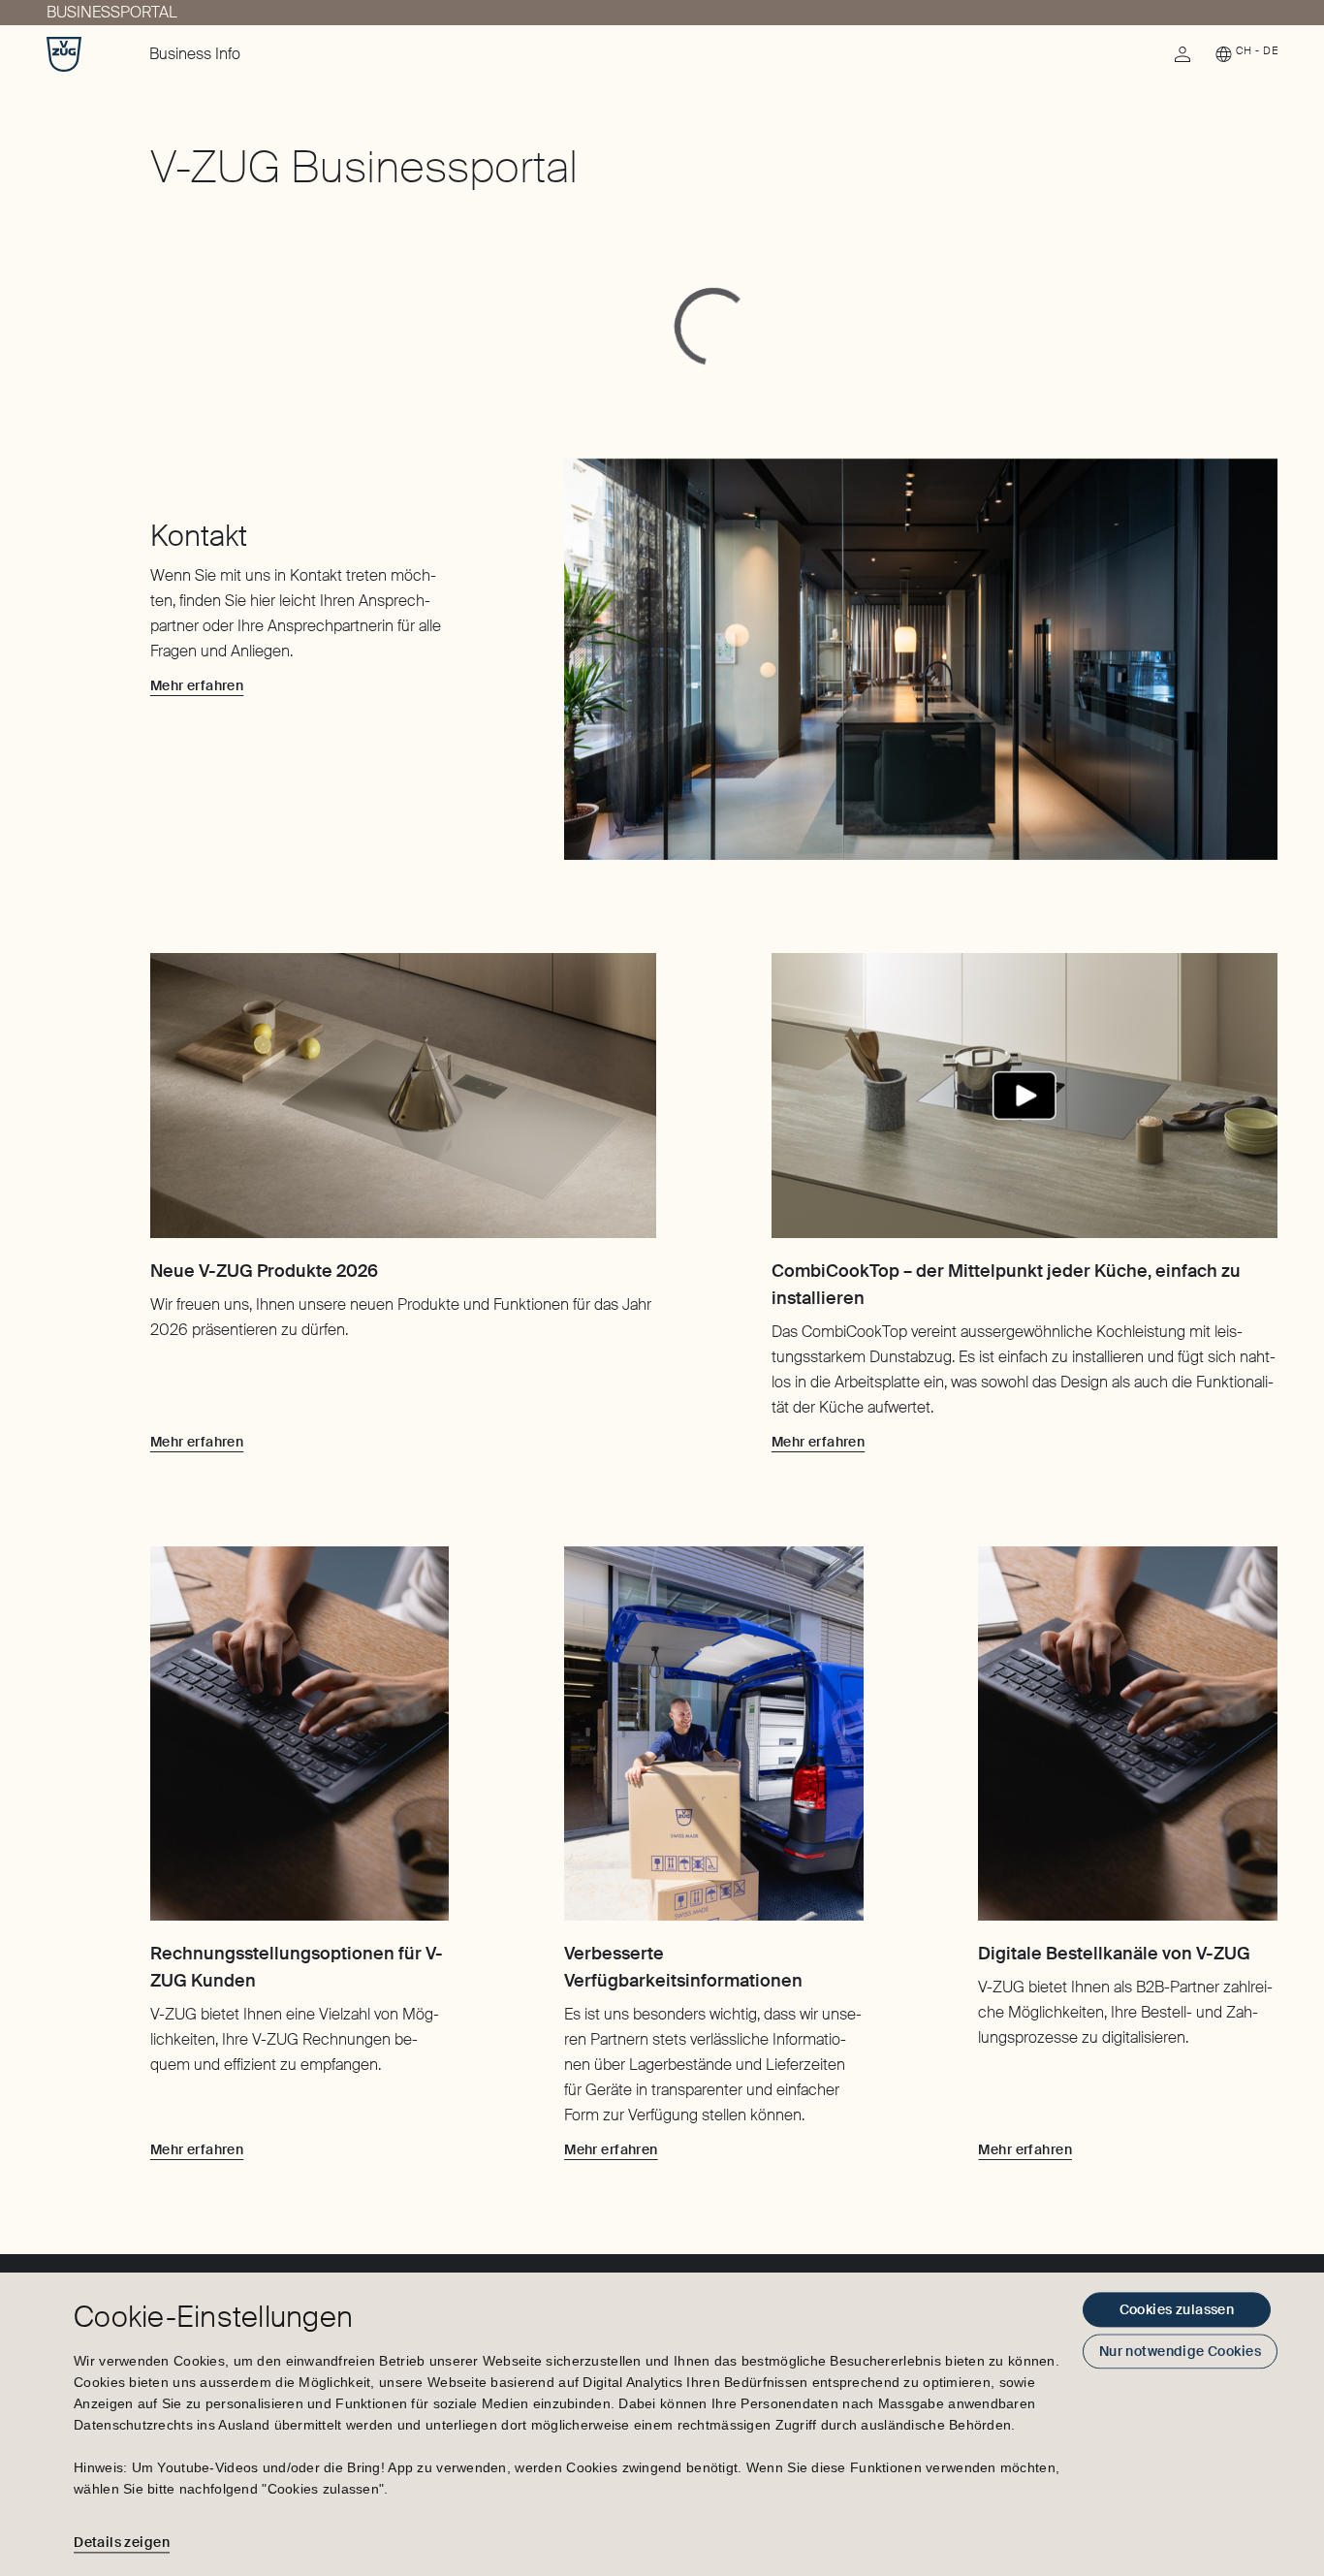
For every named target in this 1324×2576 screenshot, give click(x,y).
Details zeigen (122, 2542)
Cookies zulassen (1177, 2309)
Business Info (195, 54)
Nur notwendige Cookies (1180, 2351)
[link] (1182, 59)
